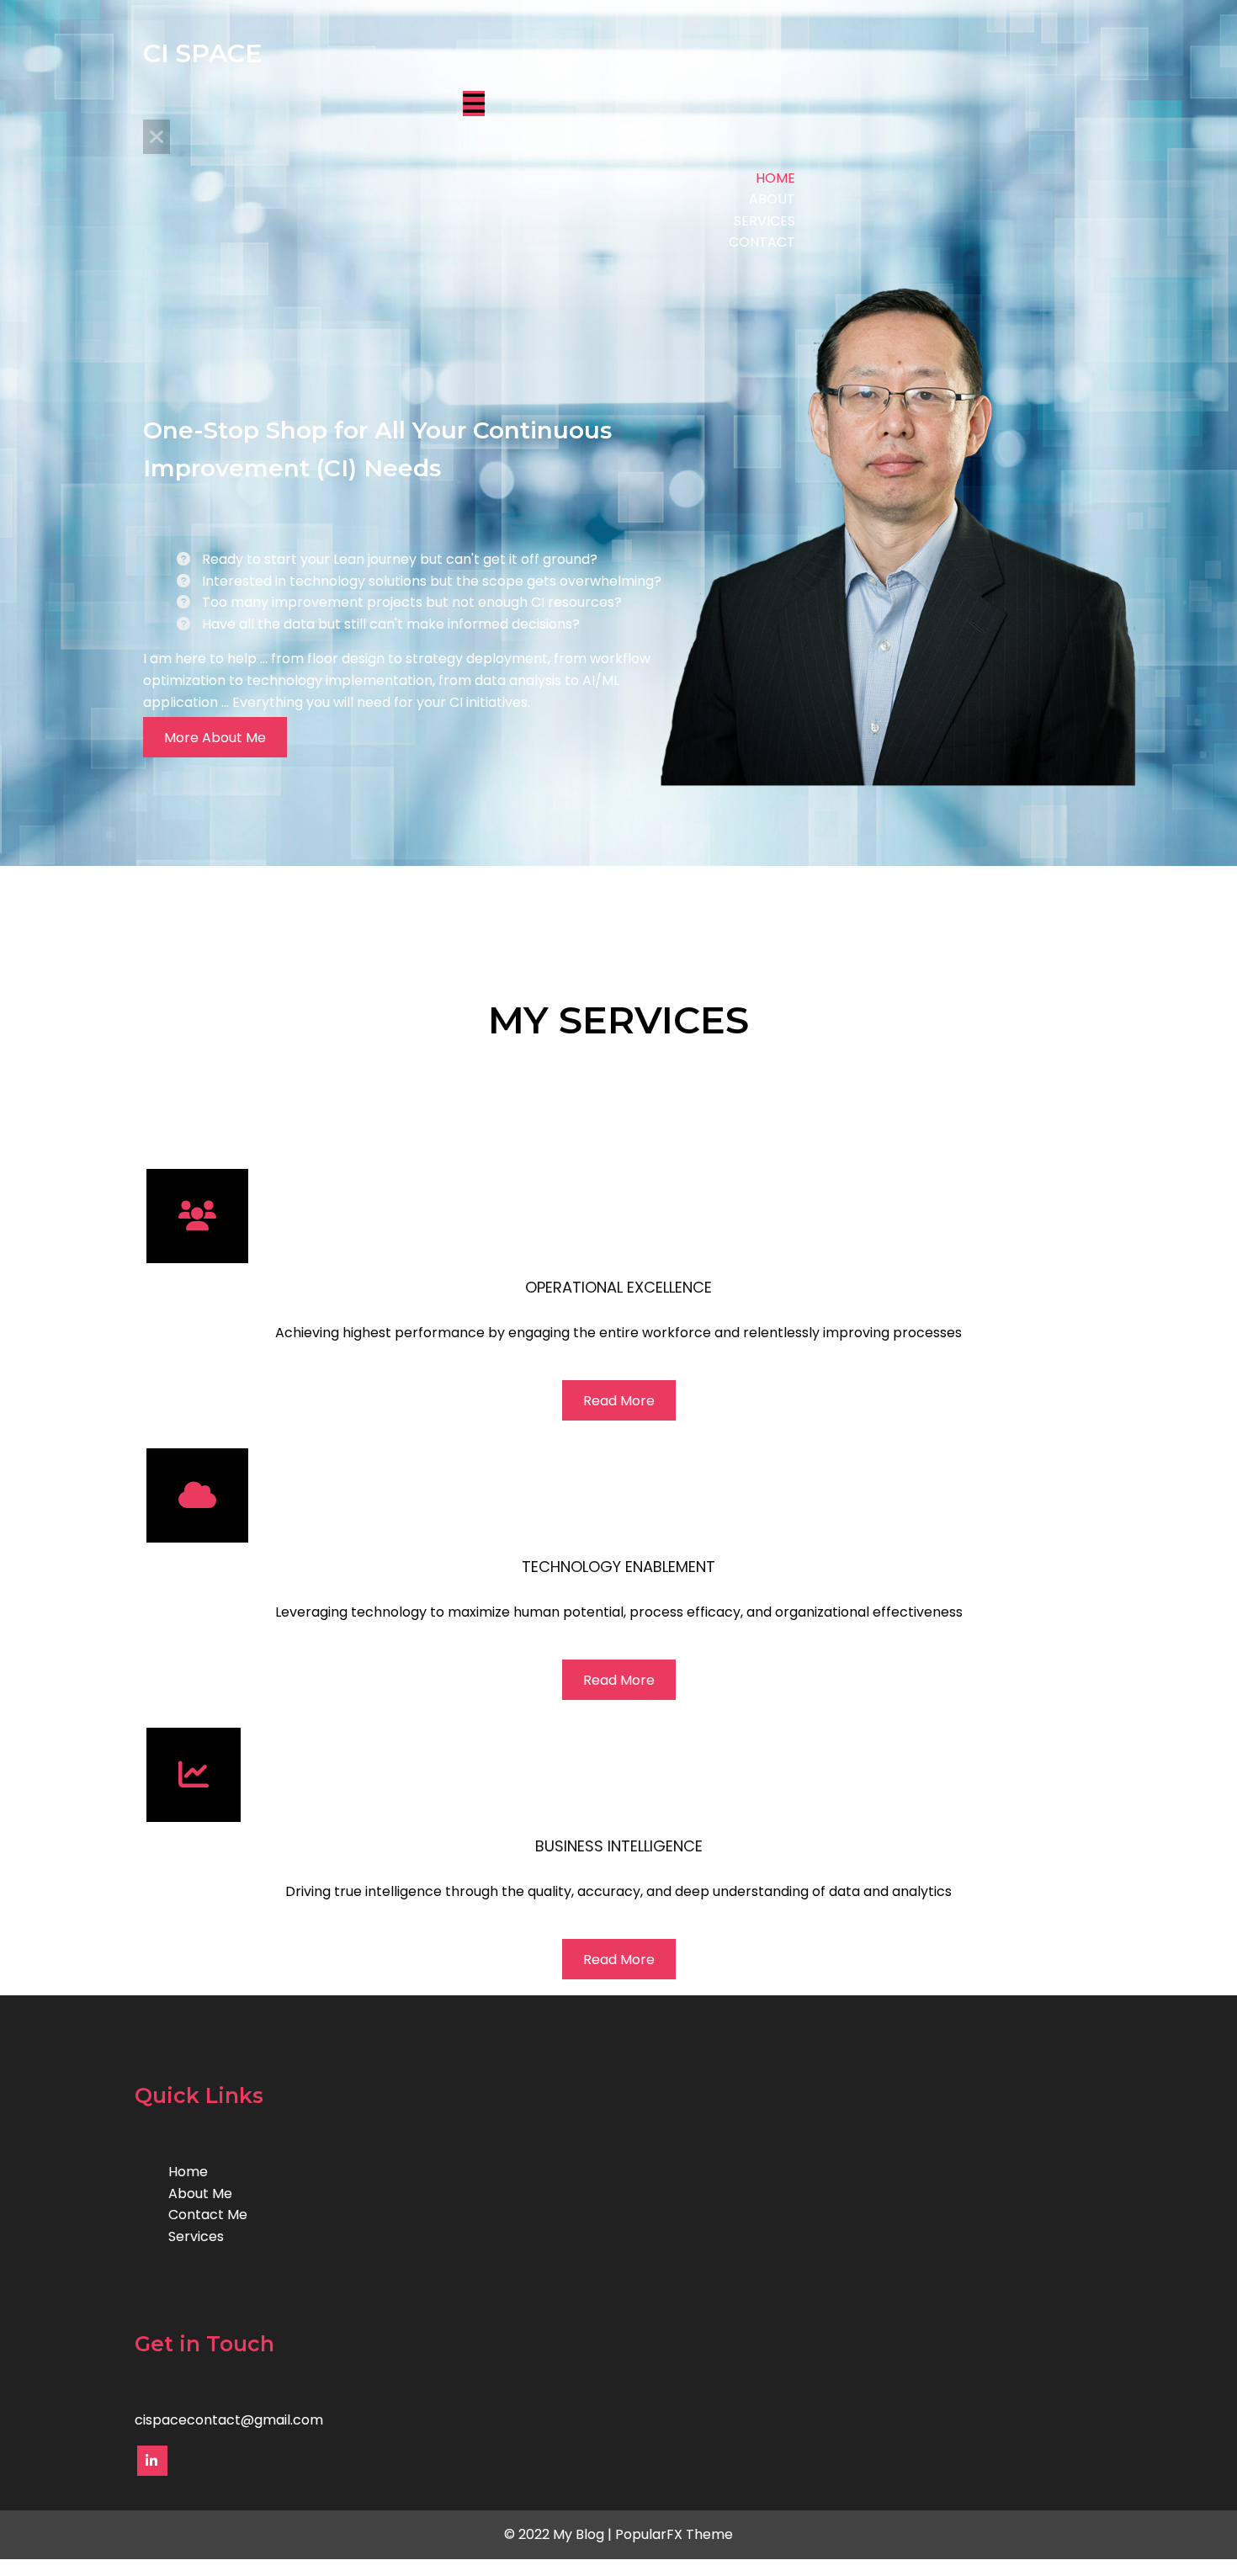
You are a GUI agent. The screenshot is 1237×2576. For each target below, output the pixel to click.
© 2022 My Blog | (560, 2534)
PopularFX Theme (674, 2534)
